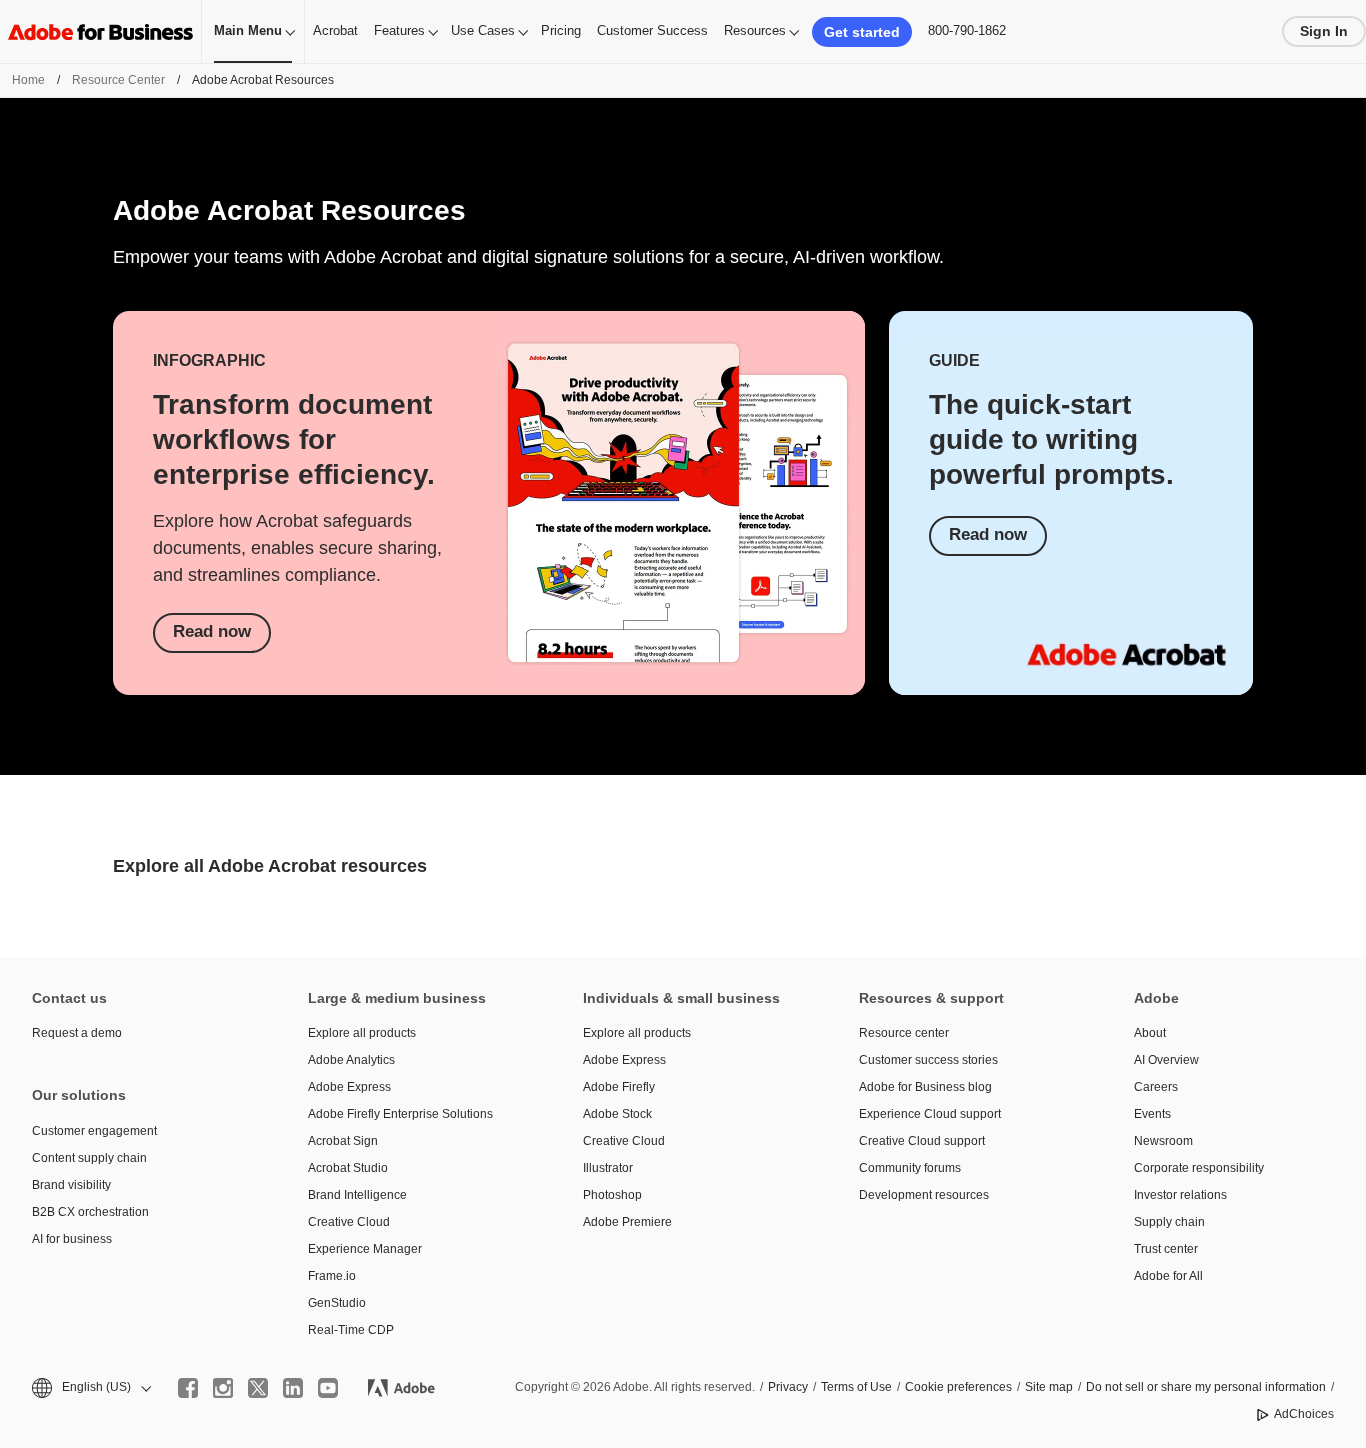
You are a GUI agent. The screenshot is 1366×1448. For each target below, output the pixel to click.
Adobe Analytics (351, 1060)
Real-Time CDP (351, 1330)
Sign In (1324, 31)
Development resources (924, 1195)
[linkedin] (293, 1388)
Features (399, 30)
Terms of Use (856, 1387)
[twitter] (258, 1388)
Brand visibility (71, 1185)
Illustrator (608, 1168)
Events (1152, 1114)
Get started (862, 32)
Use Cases (483, 30)
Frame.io (332, 1276)
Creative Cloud (349, 1222)
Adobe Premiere (627, 1222)
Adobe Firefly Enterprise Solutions (400, 1114)
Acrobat (335, 30)
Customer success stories (928, 1060)
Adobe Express (349, 1087)
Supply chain (1169, 1222)
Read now (212, 631)
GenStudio (337, 1303)
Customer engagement (94, 1131)
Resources (755, 30)
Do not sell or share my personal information (1206, 1387)
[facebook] (188, 1388)
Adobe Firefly (619, 1087)
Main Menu (248, 30)
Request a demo (77, 1033)
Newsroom (1163, 1141)
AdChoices (1304, 1414)
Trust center (1166, 1249)
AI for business (72, 1239)
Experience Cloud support (930, 1114)
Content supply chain (89, 1158)
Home (28, 80)
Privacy (788, 1387)
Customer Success (652, 30)
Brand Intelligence (357, 1195)
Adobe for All (1168, 1276)
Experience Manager (365, 1249)
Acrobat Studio (348, 1168)
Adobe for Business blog (925, 1087)
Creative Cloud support (922, 1141)
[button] (90, 1387)
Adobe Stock (617, 1114)
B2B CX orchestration (90, 1212)
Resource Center (118, 80)
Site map (1049, 1387)
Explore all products (362, 1033)
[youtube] (328, 1388)
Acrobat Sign (343, 1141)
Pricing (561, 30)
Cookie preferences (958, 1387)
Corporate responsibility (1199, 1168)
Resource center (904, 1033)
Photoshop (612, 1195)
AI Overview (1166, 1060)
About (1150, 1033)
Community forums (910, 1168)
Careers (1156, 1087)
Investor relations (1180, 1195)
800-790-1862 (967, 30)
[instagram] (223, 1388)
